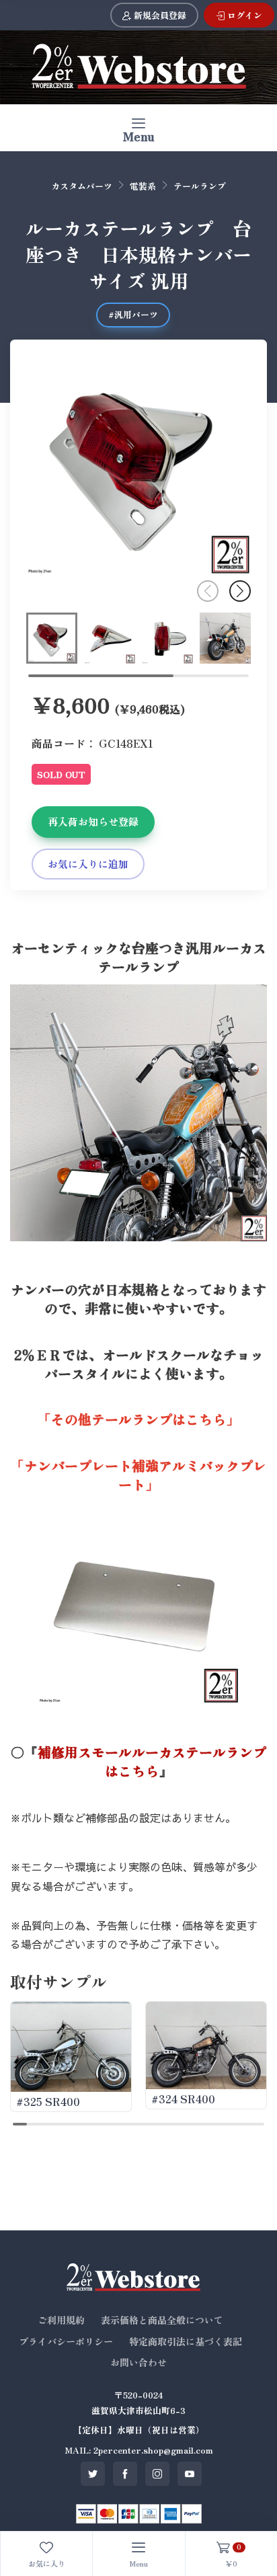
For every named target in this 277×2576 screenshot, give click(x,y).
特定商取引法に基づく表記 (186, 2341)
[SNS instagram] (157, 2474)
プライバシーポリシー (66, 2341)
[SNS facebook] (125, 2474)
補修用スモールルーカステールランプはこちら (152, 1761)
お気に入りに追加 (88, 864)
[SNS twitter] (93, 2474)
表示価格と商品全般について (162, 2320)
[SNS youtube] (190, 2474)
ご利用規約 (61, 2320)
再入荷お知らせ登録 (93, 821)
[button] (240, 591)
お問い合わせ (138, 2362)
